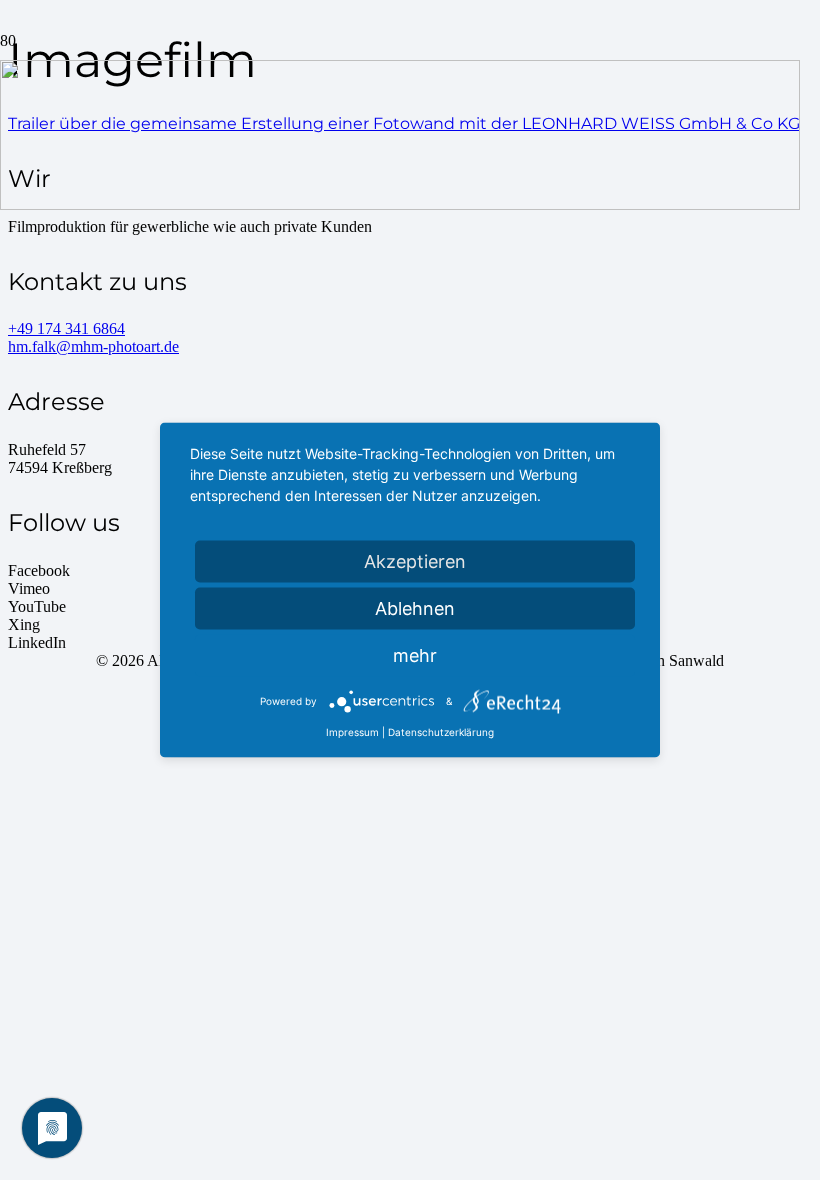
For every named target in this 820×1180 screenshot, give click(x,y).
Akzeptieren (415, 561)
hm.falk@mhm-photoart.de (93, 346)
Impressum (352, 732)
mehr (415, 655)
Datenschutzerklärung (441, 732)
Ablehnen (415, 608)
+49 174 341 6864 (66, 328)
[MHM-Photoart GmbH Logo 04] (400, 204)
